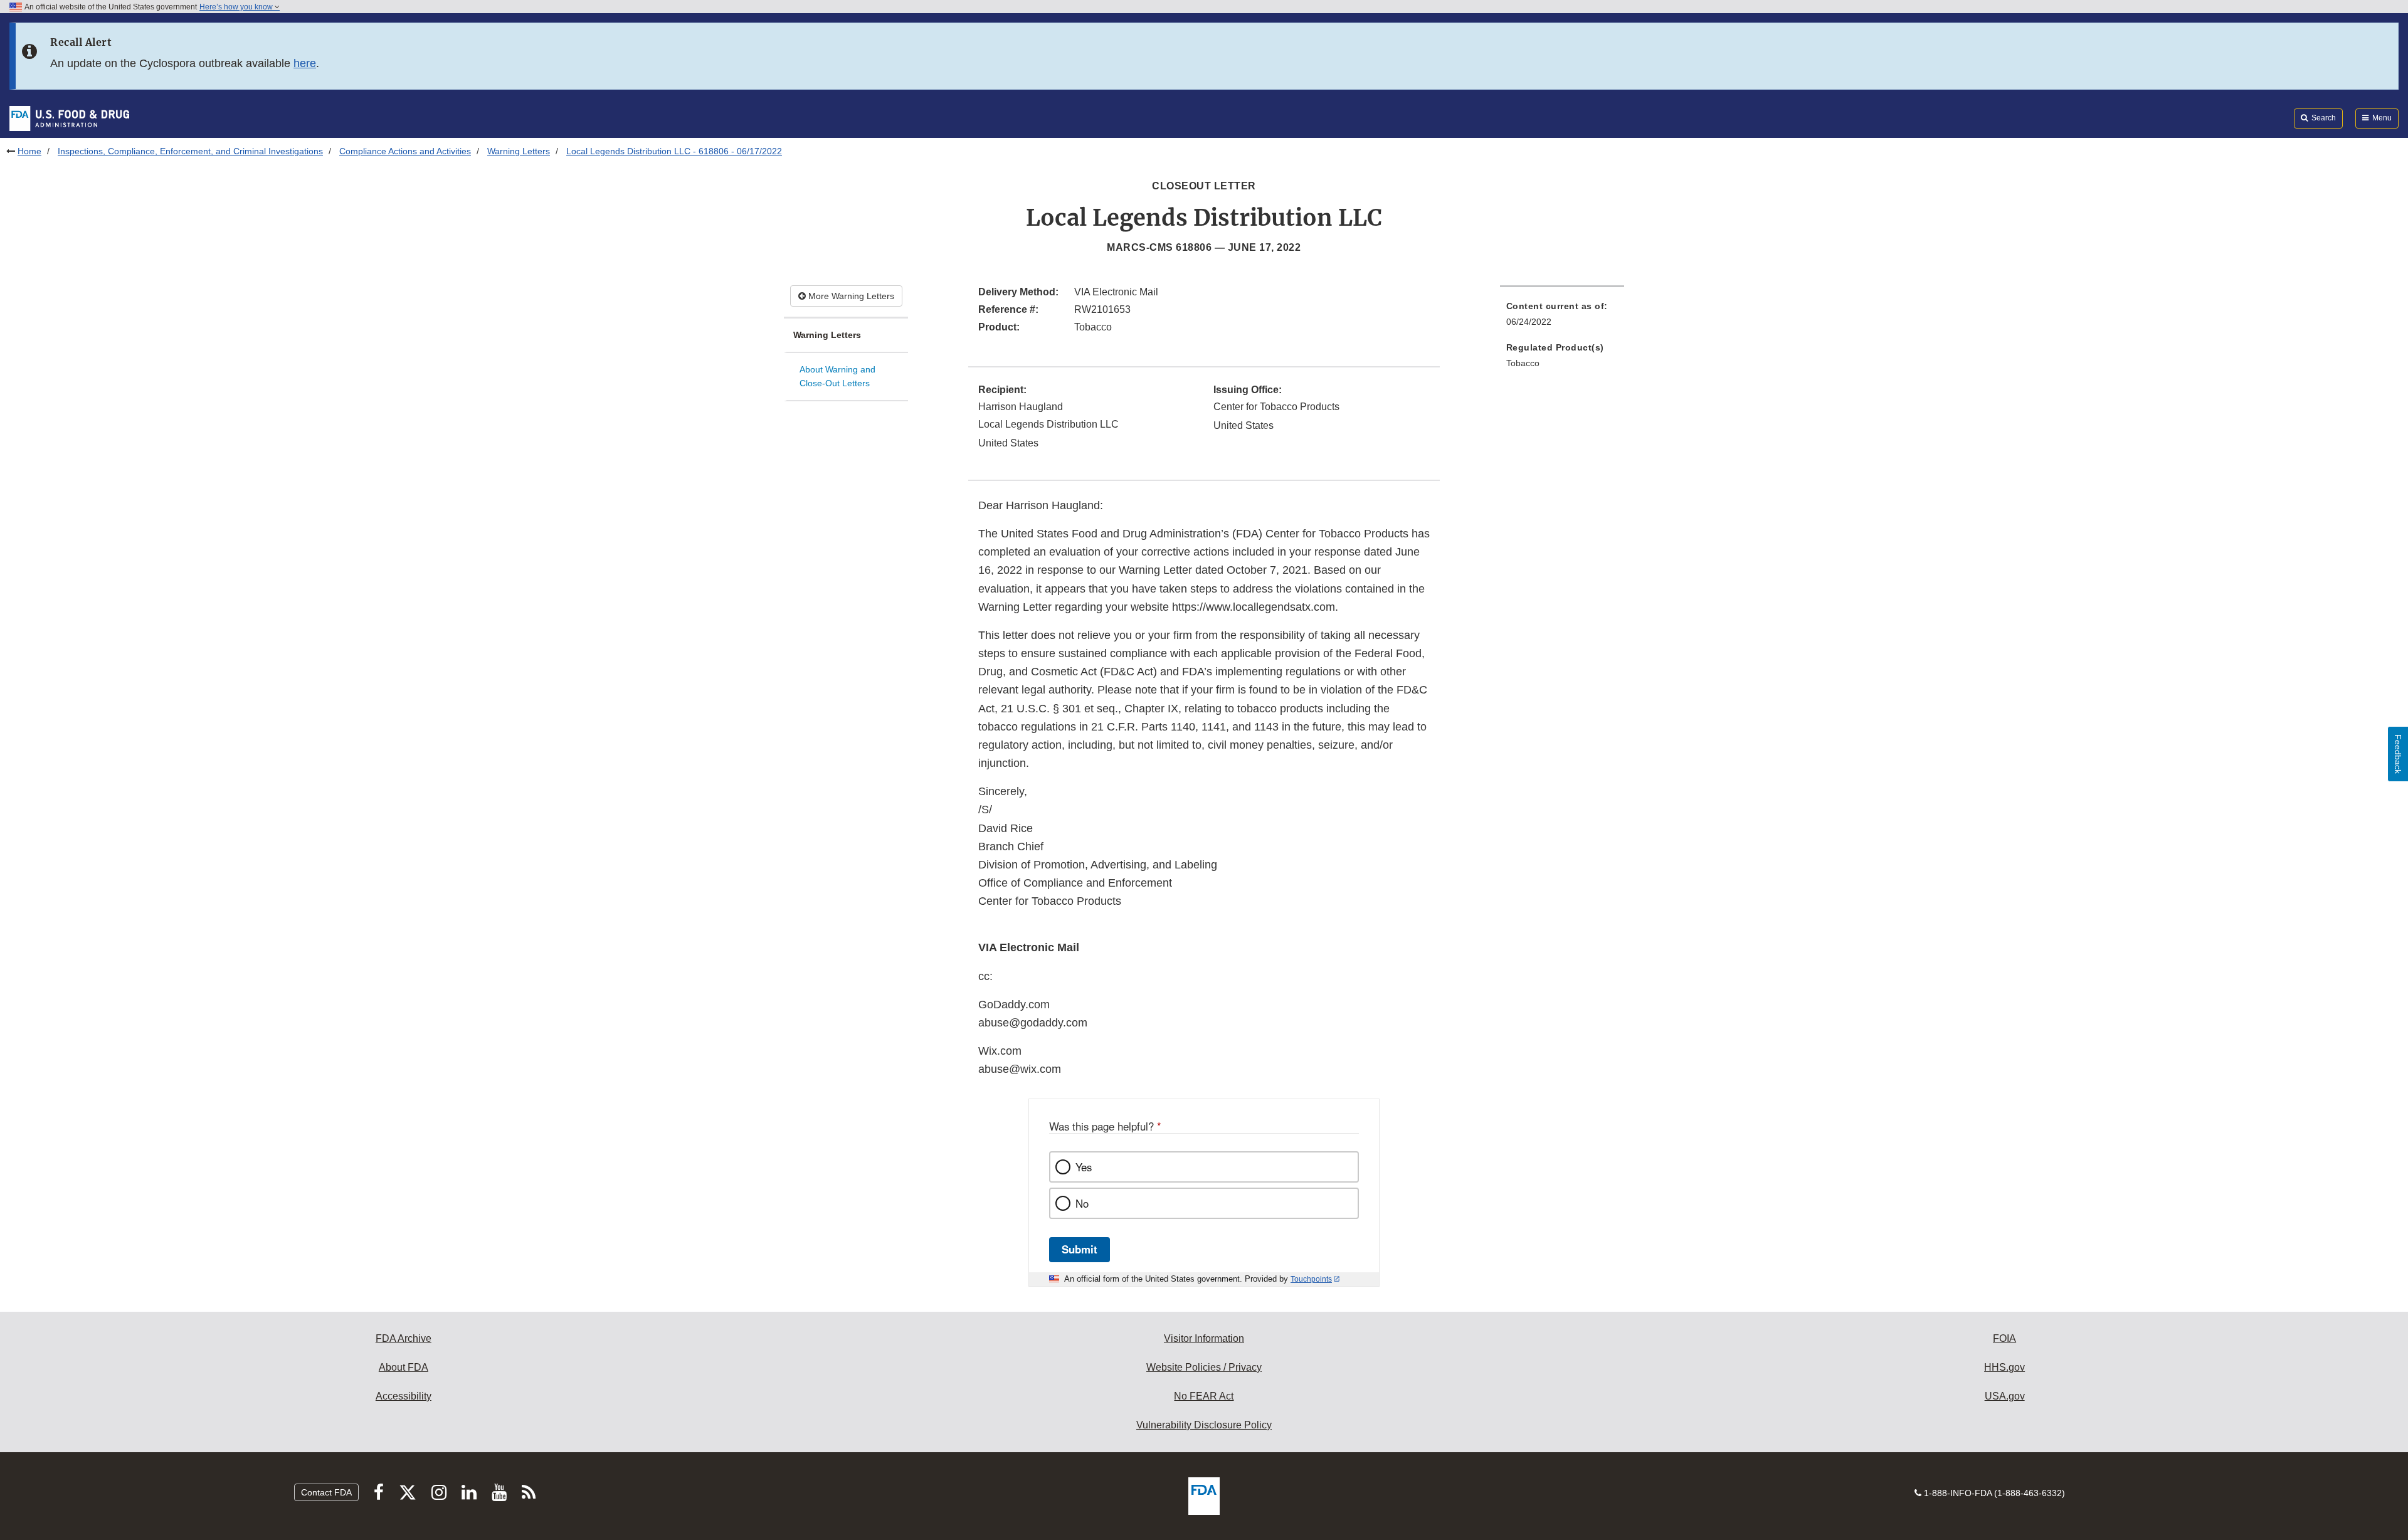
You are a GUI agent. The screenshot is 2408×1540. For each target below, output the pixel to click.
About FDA (404, 1367)
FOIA (2004, 1338)
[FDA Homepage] (69, 118)
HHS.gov (2004, 1367)
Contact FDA (326, 1492)
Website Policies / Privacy (1204, 1367)
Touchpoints (1311, 1279)
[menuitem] (1562, 318)
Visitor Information (1204, 1338)
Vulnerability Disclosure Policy (1204, 1425)
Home (29, 151)
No (1082, 1203)
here (305, 63)
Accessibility (404, 1396)
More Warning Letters (850, 296)
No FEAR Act (1204, 1396)
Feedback (2398, 754)
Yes (1084, 1167)
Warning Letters (519, 151)
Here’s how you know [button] (237, 7)
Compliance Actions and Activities (405, 151)
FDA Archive (404, 1338)
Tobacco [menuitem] (1523, 363)
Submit (1080, 1249)
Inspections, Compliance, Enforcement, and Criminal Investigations (190, 151)
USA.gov (2005, 1396)
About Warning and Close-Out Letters (837, 377)
